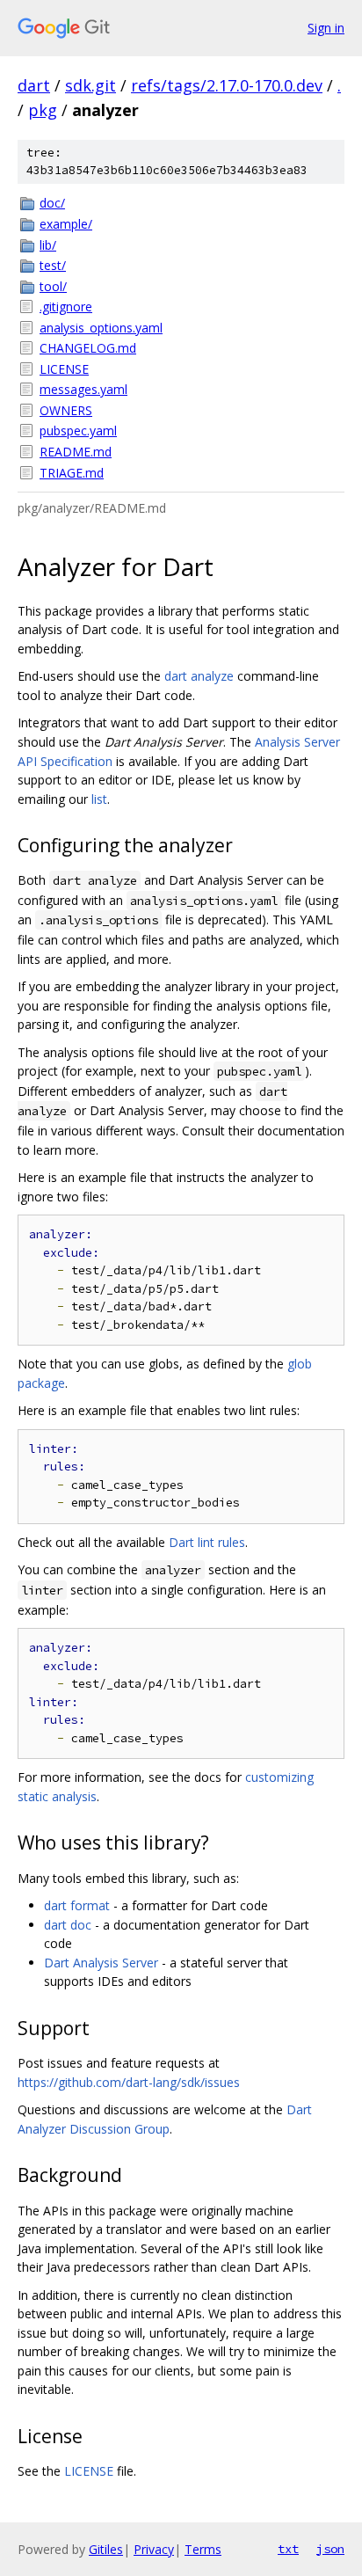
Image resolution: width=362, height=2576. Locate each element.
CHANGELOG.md (88, 348)
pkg (43, 110)
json (330, 2549)
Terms (203, 2549)
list (99, 799)
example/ (66, 224)
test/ (53, 265)
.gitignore (66, 306)
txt (288, 2549)
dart (34, 85)
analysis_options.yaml (101, 328)
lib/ (48, 245)
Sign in (326, 28)
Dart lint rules (207, 1542)
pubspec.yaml (78, 431)
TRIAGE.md (72, 473)
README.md (76, 452)
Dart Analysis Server (101, 1963)
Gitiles (106, 2549)
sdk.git (90, 85)
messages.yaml (83, 389)
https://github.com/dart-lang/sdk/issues (129, 2082)
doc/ (52, 203)
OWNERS (66, 410)
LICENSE (64, 369)
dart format (77, 1905)
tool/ (53, 286)
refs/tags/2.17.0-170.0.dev (227, 85)
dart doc (68, 1925)
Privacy (154, 2549)
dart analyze (199, 676)
